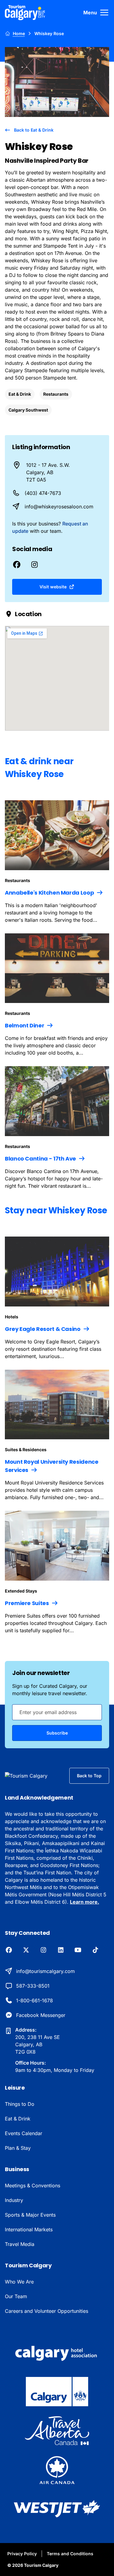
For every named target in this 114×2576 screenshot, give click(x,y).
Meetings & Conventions (33, 2185)
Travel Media (20, 2244)
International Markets (29, 2229)
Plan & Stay (18, 2148)
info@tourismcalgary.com (45, 1971)
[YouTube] (78, 1950)
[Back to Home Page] (32, 1776)
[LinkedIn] (61, 1950)
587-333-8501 (33, 1986)
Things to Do (20, 2104)
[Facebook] (9, 1950)
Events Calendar (24, 2133)
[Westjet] (57, 2509)
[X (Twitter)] (26, 1950)
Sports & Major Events (30, 2215)
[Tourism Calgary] (25, 13)
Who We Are (19, 2282)
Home (19, 33)
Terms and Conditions (70, 2554)
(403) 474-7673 (43, 493)
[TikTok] (95, 1950)
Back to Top (89, 1776)
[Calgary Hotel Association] (57, 2353)
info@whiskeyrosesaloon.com (59, 507)
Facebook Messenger (41, 2015)
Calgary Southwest (28, 410)
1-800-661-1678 (35, 2000)
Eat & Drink (20, 394)
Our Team (16, 2296)
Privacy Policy (22, 2554)
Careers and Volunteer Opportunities (47, 2311)
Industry (14, 2200)
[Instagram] (43, 1950)
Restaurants (56, 394)
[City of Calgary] (57, 2392)
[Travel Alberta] (57, 2431)
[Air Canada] (57, 2470)
